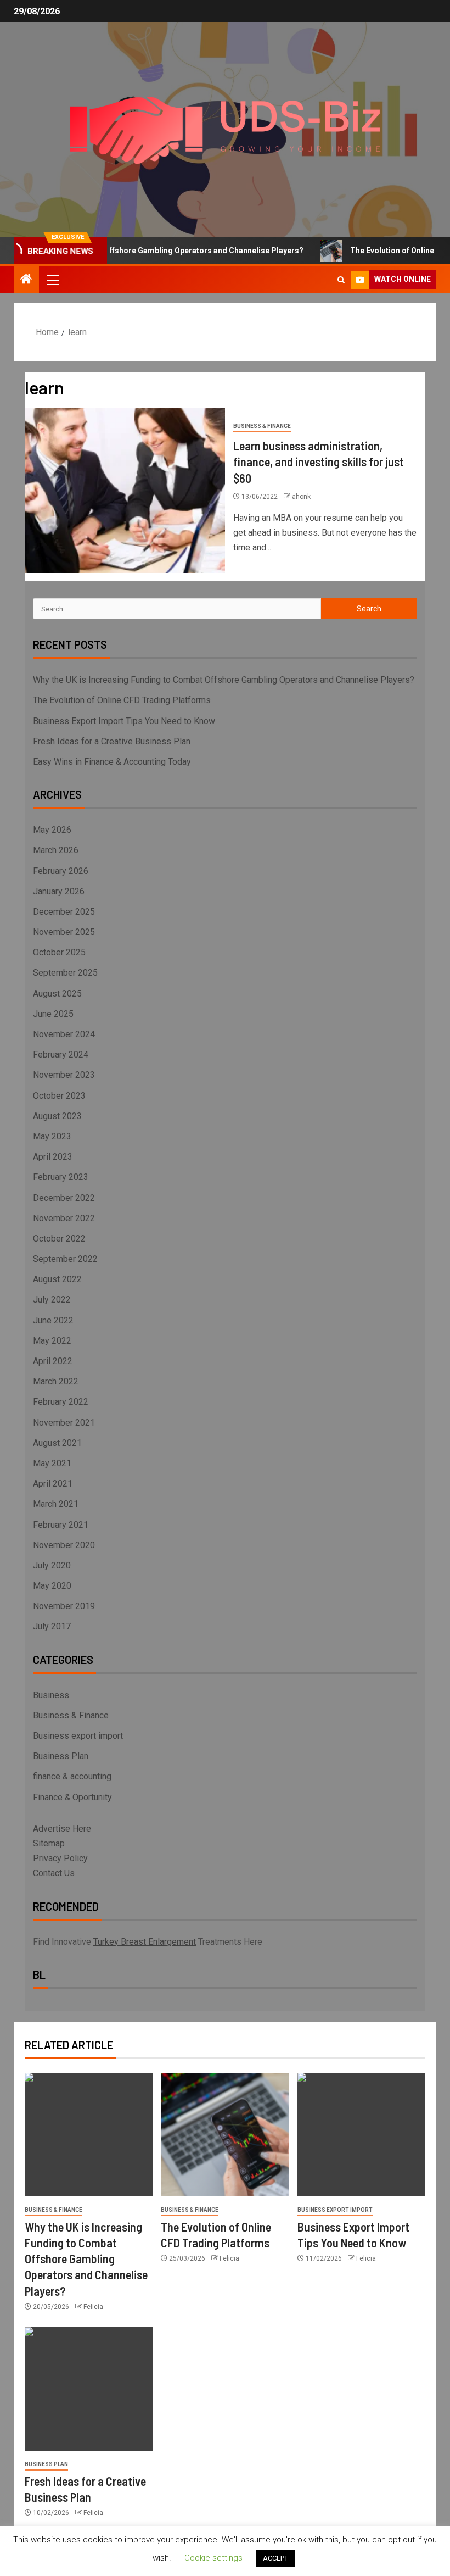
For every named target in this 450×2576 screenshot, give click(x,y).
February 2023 (61, 1177)
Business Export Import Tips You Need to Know (124, 721)
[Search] (341, 280)
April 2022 (53, 1361)
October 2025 (59, 952)
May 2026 (52, 830)
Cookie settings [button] (213, 2558)
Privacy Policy (60, 1858)
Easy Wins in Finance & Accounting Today (112, 762)
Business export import (78, 1736)
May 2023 (52, 1136)
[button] (52, 280)
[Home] (26, 280)
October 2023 (59, 1096)
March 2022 (56, 1381)
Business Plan (61, 1756)
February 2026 (61, 871)
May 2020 (52, 1586)
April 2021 (53, 1484)
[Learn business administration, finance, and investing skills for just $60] (125, 491)
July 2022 (52, 1300)
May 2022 (52, 1341)
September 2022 (65, 1259)
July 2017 (52, 1626)
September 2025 (65, 973)
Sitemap (49, 1843)
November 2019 (64, 1606)
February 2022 (61, 1402)
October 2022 (59, 1239)
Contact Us (54, 1873)
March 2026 (56, 850)
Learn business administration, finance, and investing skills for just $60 (319, 462)
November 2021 (64, 1423)
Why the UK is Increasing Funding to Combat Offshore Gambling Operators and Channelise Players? (224, 680)
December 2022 (64, 1198)
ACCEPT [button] (275, 2558)
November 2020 (64, 1545)
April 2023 (53, 1157)
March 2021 (56, 1504)
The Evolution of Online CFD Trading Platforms (122, 700)
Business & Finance (262, 426)
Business (51, 1695)
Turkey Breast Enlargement (145, 1942)
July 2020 (52, 1565)
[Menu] (52, 280)
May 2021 (52, 1463)
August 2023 (57, 1116)
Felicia (93, 2307)
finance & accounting (72, 1776)
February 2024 (61, 1055)
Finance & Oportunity (72, 1797)
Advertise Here (62, 1829)
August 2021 (57, 1443)
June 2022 (53, 1320)
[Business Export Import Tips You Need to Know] (361, 2135)
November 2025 (64, 932)
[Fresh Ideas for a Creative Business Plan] (89, 2389)
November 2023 (64, 1075)
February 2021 (61, 1525)
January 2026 (59, 891)
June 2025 (53, 1014)
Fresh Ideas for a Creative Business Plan (112, 741)
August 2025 (57, 994)
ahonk (301, 497)
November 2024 (64, 1034)
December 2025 (64, 912)
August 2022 (57, 1279)
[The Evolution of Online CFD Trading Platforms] (225, 2135)
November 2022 (64, 1218)
